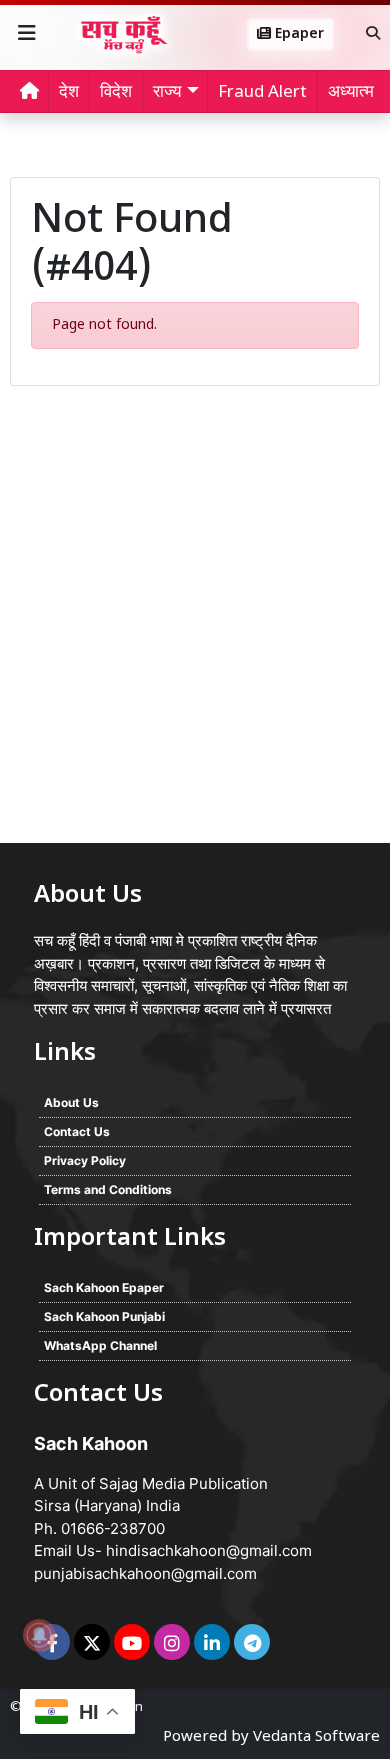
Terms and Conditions (108, 1189)
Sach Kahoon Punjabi (104, 1316)
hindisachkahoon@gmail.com (209, 1550)
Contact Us (77, 1131)
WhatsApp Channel (100, 1345)
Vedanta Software (316, 1737)
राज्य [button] (167, 93)
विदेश (116, 93)
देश (69, 93)
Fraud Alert (262, 93)
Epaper (297, 34)
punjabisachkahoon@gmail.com (145, 1573)
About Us (71, 1102)
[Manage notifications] (39, 1635)
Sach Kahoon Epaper (104, 1287)
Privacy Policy (85, 1160)
